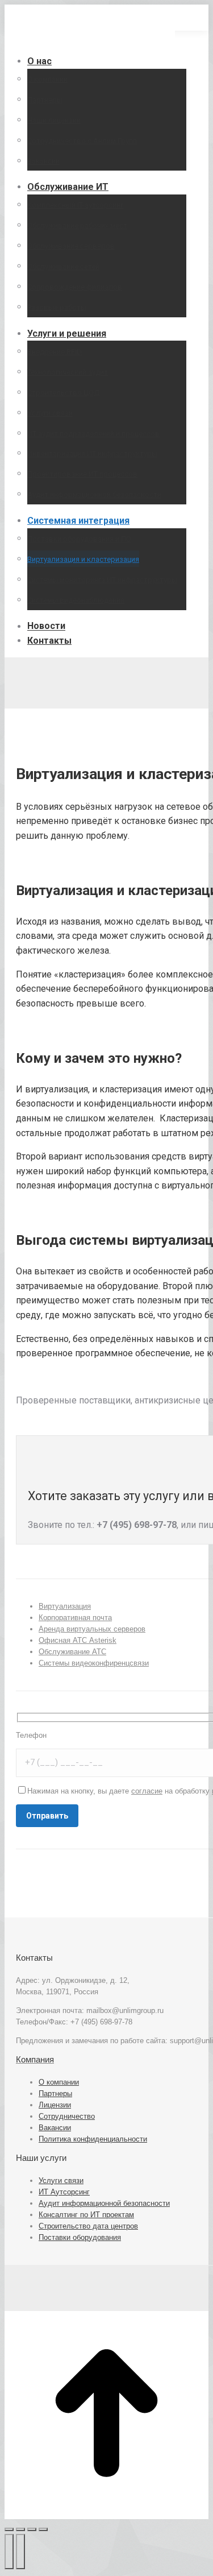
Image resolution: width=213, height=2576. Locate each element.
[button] (90, 42)
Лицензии (55, 2105)
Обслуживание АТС (72, 1652)
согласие (147, 1791)
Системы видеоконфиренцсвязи (94, 1663)
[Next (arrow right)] (20, 2552)
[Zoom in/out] (43, 2529)
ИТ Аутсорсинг (64, 2192)
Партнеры (55, 2093)
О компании (59, 2082)
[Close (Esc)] (9, 2529)
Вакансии (55, 2128)
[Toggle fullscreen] (32, 2529)
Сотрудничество (67, 2116)
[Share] (20, 2529)
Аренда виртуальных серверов (92, 1629)
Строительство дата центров (88, 2226)
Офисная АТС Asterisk (78, 1640)
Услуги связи (61, 2181)
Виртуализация (65, 1606)
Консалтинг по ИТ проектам (86, 2215)
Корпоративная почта (75, 1618)
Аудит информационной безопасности (104, 2203)
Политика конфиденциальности (93, 2139)
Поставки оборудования (80, 2237)
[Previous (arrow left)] (9, 2552)
